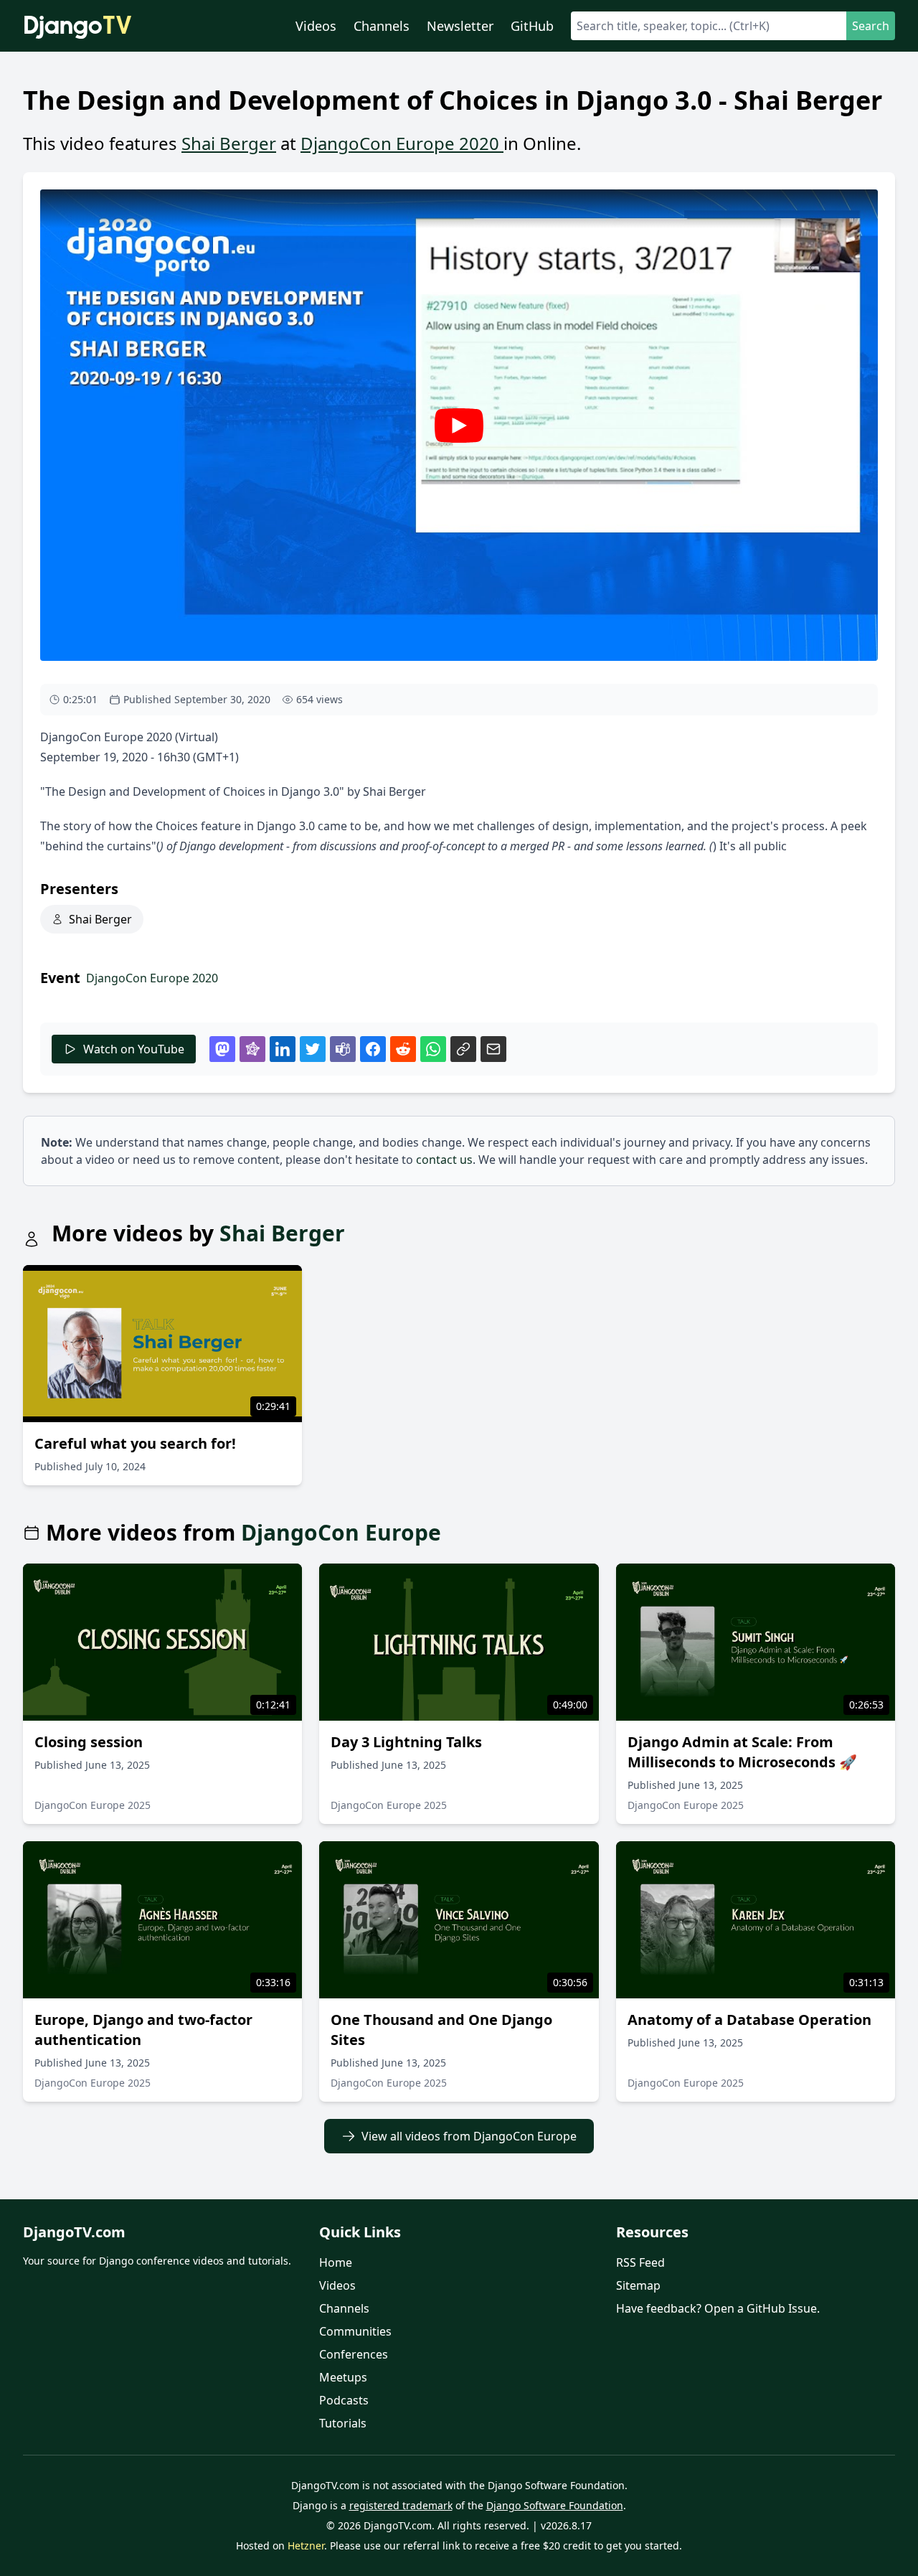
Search (871, 26)
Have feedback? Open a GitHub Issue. (718, 2308)
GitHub (532, 26)
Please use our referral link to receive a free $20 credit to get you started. (506, 2546)
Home (336, 2262)
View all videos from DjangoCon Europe (469, 2136)
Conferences (354, 2354)
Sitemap (638, 2285)
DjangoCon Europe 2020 (402, 143)
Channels (382, 26)
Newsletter (460, 26)
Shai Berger (229, 143)
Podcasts (344, 2400)
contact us (444, 1160)
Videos (316, 26)
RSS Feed (640, 2262)
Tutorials (343, 2423)
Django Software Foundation (555, 2505)
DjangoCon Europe (341, 1533)
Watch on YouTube (134, 1049)
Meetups (343, 2377)
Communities (355, 2331)
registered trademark (401, 2505)
